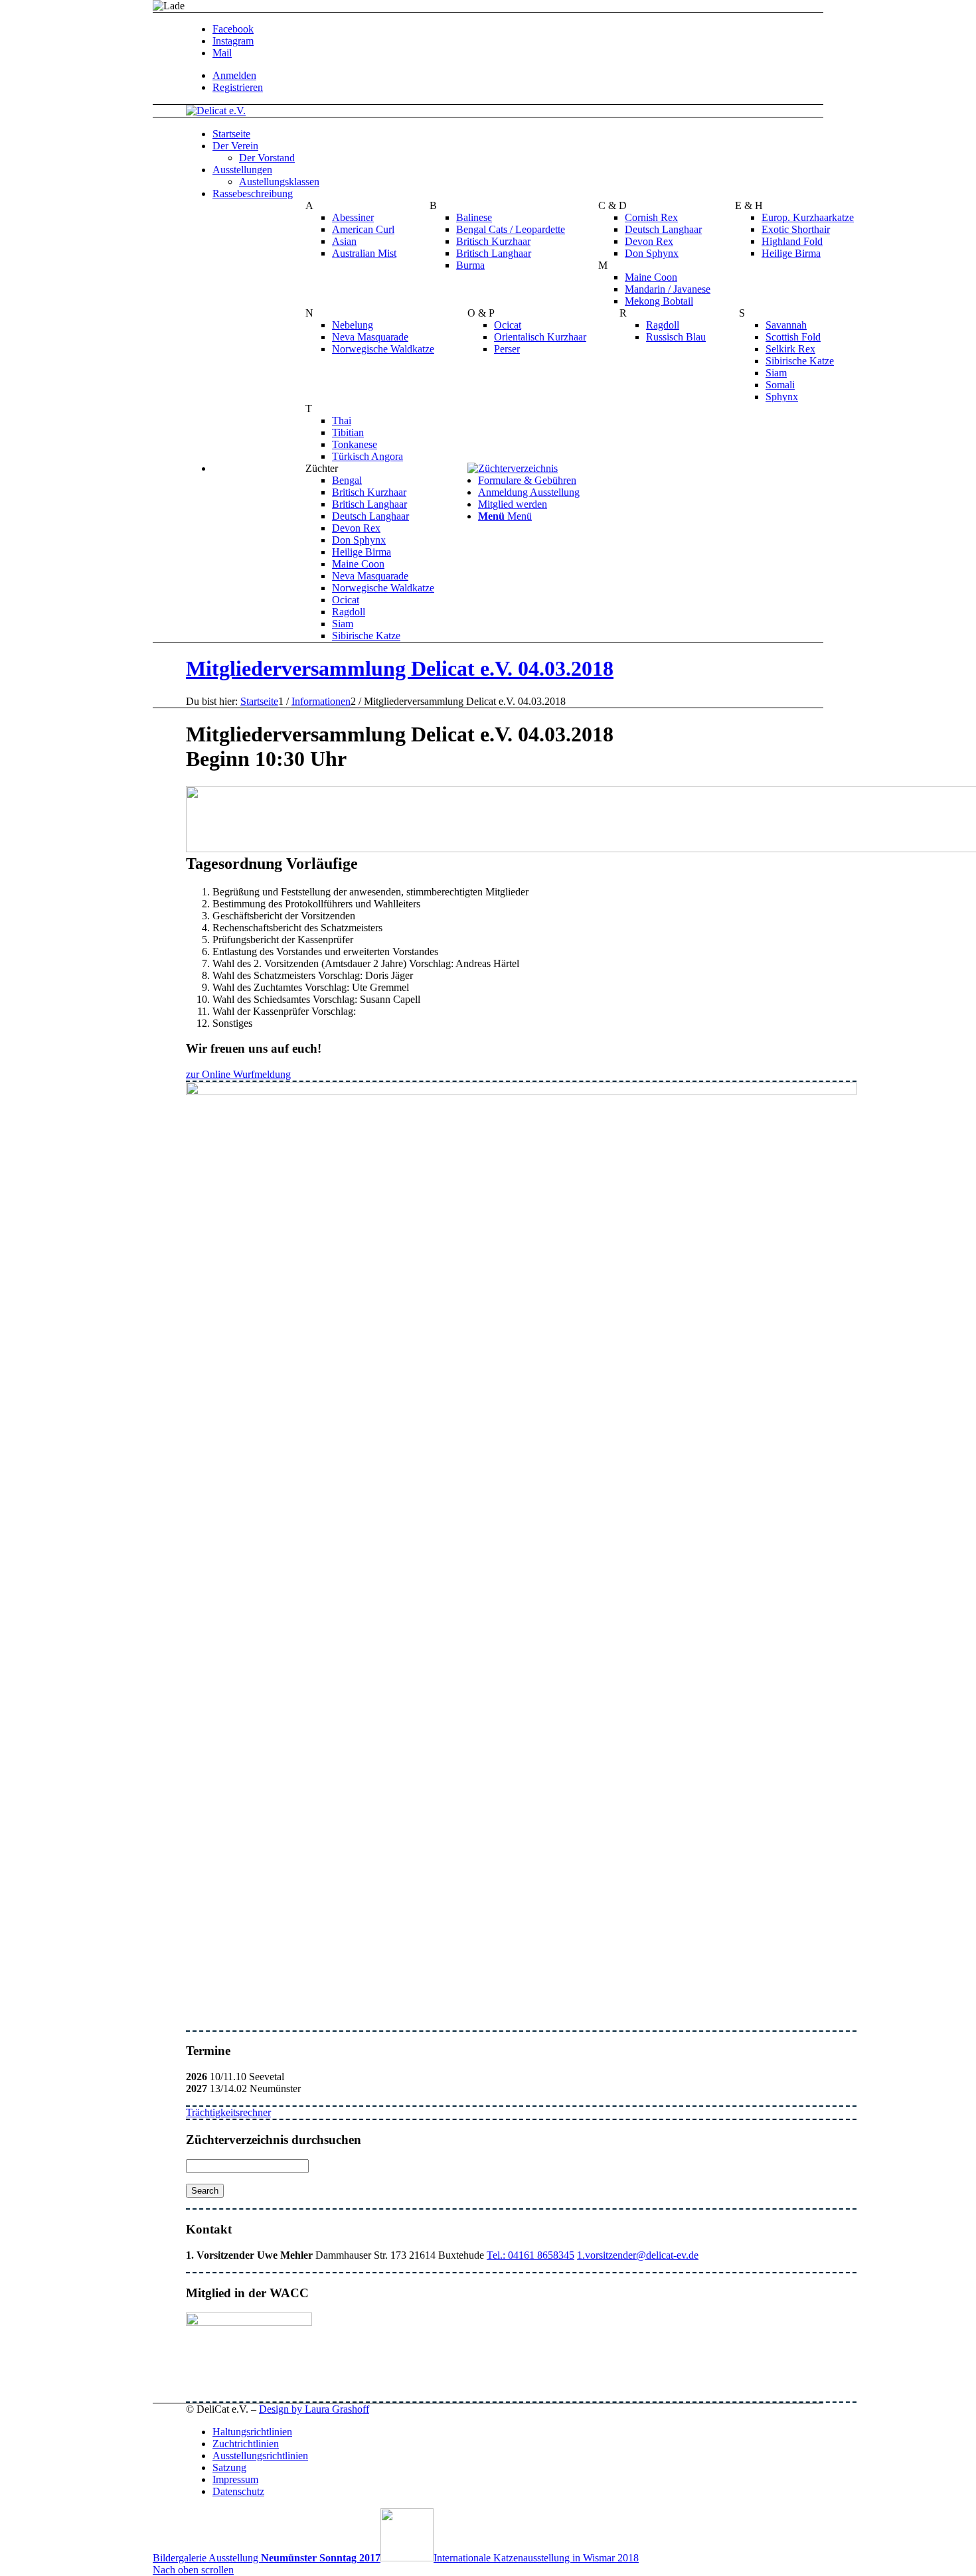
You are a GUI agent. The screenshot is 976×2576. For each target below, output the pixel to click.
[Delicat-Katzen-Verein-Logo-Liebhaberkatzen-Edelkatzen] (216, 111)
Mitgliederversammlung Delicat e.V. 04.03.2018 (400, 668)
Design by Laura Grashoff (314, 2409)
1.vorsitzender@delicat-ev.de (638, 2255)
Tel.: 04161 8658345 (530, 2255)
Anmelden (234, 75)
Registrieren (238, 87)
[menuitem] (534, 76)
